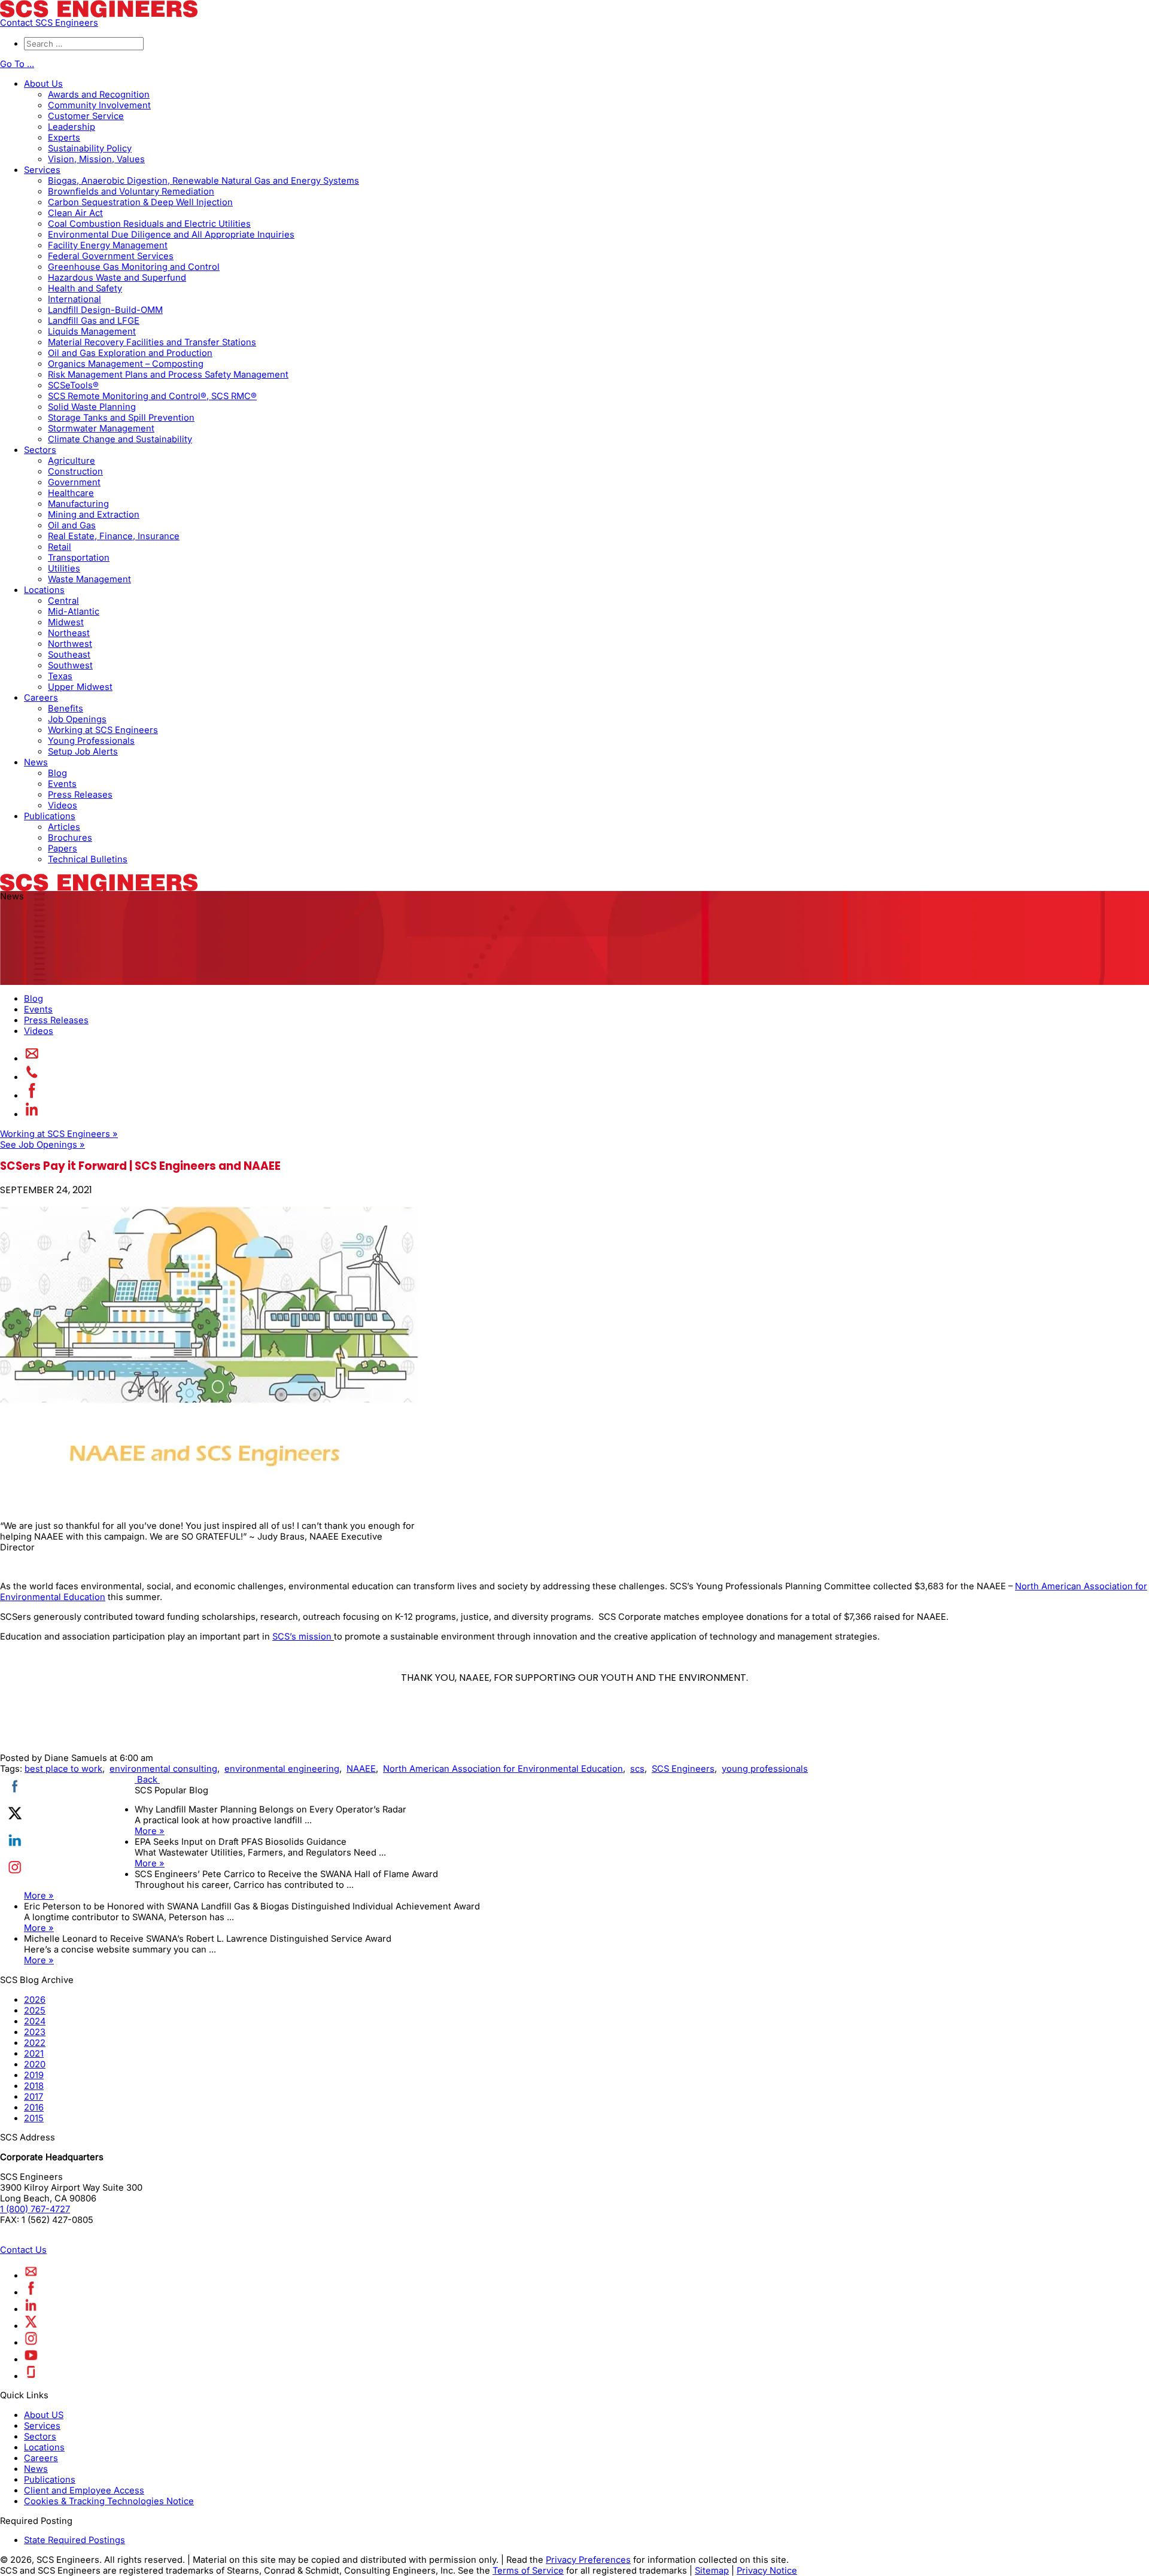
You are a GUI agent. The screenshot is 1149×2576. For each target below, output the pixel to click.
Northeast (69, 633)
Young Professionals (91, 741)
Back (147, 1780)
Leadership (72, 127)
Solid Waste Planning (92, 407)
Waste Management (89, 579)
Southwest (70, 665)
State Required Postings (75, 2540)
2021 (34, 2054)
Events (62, 784)
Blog (57, 773)
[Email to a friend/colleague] (32, 1059)
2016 (34, 2107)
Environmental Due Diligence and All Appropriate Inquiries (171, 235)
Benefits (66, 708)
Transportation (79, 558)
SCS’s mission (302, 1637)
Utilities (64, 568)
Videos (63, 805)
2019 (34, 2075)
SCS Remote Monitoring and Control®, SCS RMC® (152, 396)
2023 (35, 2032)
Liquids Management (92, 331)
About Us (43, 84)
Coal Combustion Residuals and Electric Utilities (149, 224)
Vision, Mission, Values (96, 159)
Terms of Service (528, 2571)
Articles (64, 827)
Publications (50, 816)
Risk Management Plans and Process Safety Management (168, 375)
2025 (35, 2011)
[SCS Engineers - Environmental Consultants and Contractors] (99, 14)
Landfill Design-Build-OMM (105, 310)
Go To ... (17, 64)
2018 (34, 2086)
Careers (41, 698)
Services (42, 170)
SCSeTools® (73, 385)
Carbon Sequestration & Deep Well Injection (140, 202)
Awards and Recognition (99, 95)
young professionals (765, 1769)
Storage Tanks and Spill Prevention (121, 418)
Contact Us (23, 2250)
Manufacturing (78, 504)
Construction (75, 472)
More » (150, 1831)
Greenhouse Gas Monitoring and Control (134, 267)
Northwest (70, 644)
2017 (34, 2097)
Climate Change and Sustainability (120, 439)
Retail (60, 547)
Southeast (69, 655)
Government (74, 482)
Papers (63, 848)
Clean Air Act (75, 213)
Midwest (66, 622)
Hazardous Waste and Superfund (117, 278)
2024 (35, 2021)
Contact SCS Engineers (49, 23)
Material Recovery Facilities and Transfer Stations (152, 342)
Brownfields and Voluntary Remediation (131, 191)
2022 (35, 2043)
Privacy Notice (767, 2571)
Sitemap (712, 2571)
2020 (35, 2064)
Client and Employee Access (84, 2490)
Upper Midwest (80, 687)
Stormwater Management (101, 428)
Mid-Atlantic (74, 612)
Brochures (70, 838)
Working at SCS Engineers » (59, 1134)
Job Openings (77, 719)
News (36, 762)
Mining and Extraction (94, 515)
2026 (35, 2000)
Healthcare (71, 493)
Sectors (40, 450)
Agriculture (72, 461)
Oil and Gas (72, 525)
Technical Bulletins (88, 859)
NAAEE (361, 1769)
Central (63, 601)
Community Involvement (99, 105)
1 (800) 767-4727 (35, 2209)
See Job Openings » (42, 1145)
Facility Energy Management (108, 245)
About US (44, 2415)
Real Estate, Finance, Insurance (114, 536)
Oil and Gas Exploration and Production (130, 353)
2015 (34, 2118)
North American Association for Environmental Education (503, 1769)
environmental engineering (282, 1769)
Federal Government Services (111, 256)
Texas (60, 676)
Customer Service (86, 116)
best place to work (63, 1769)
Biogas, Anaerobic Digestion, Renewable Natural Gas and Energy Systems (203, 181)
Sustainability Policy (90, 148)
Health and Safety (85, 288)
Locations (44, 590)
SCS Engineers (683, 1769)
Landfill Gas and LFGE (94, 321)
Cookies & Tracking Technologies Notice (109, 2501)
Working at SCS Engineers (103, 730)
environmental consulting (163, 1769)
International (75, 299)
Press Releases (80, 795)
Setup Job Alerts (83, 752)
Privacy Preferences (588, 2560)
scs (637, 1769)
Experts (64, 138)
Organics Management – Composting (126, 364)
